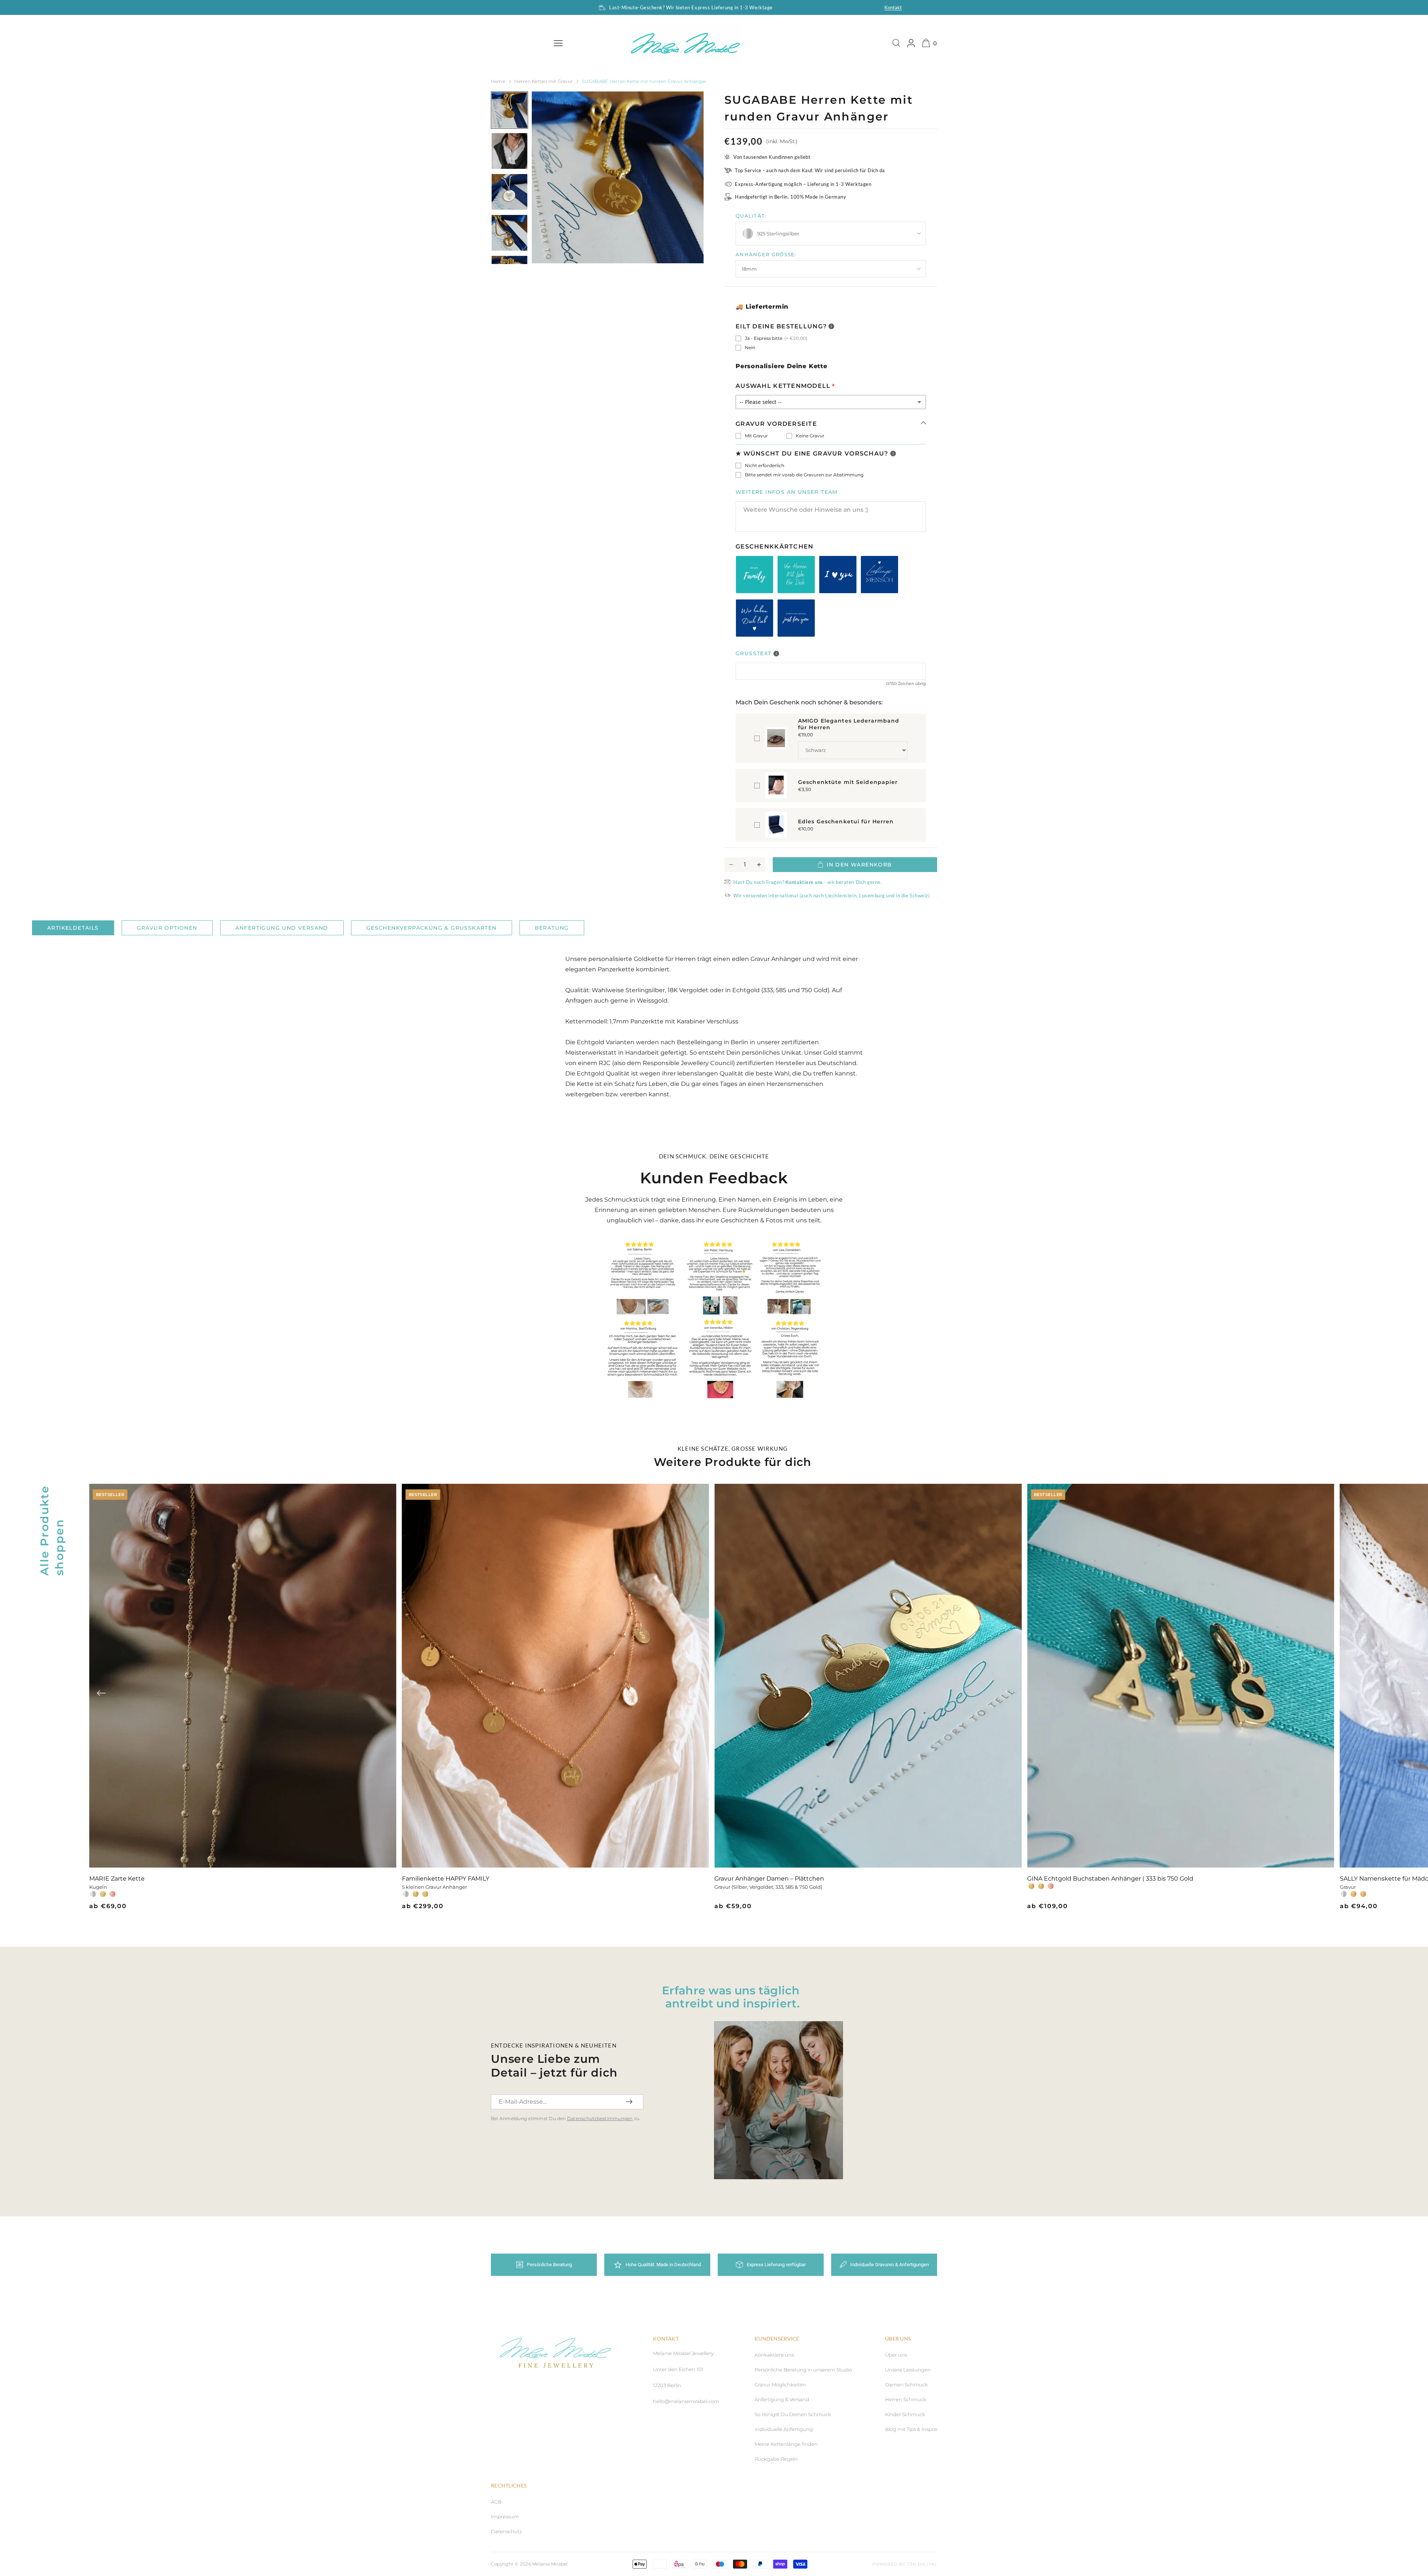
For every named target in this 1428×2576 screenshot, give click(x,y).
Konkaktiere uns (774, 2355)
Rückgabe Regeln (776, 2459)
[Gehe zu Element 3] (509, 192)
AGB (496, 2502)
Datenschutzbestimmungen (600, 2118)
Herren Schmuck (906, 2399)
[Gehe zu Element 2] (509, 151)
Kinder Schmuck (905, 2414)
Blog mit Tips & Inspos (911, 2429)
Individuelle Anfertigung (784, 2429)
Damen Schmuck (906, 2384)
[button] (101, 1693)
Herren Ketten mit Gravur (543, 81)
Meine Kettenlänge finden (786, 2444)
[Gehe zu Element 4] (509, 233)
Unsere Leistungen (908, 2370)
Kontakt (893, 7)
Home (498, 81)
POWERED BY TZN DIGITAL (905, 2564)
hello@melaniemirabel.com (686, 2401)
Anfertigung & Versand (782, 2399)
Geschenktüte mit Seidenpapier (848, 782)
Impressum (505, 2516)
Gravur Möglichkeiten (780, 2384)
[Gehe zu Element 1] (509, 110)
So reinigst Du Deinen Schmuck (793, 2414)
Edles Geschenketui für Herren (846, 821)
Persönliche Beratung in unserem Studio (803, 2370)
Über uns (896, 2355)
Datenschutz (506, 2531)
